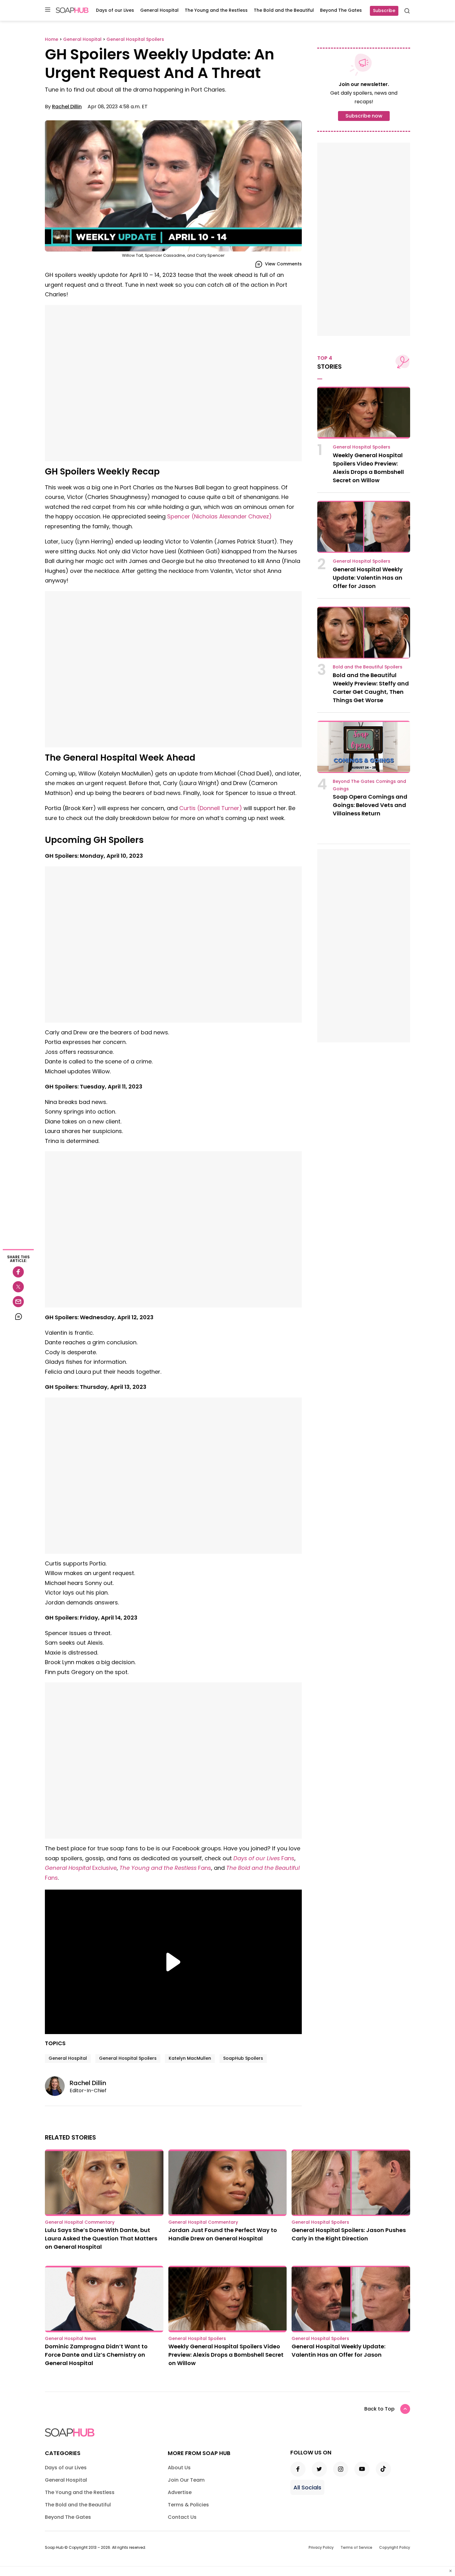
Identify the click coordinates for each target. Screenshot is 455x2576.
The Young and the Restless (216, 10)
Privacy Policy (321, 2547)
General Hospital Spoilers (128, 2058)
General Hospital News (71, 2338)
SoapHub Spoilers (243, 2058)
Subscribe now (364, 116)
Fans (264, 1858)
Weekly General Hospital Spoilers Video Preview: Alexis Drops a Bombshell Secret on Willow (226, 2355)
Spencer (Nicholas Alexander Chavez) (219, 516)
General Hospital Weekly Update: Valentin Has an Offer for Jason (368, 578)
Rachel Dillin (67, 107)
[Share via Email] (18, 1302)
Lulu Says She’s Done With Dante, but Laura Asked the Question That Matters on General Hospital (101, 2238)
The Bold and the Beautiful (284, 10)
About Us (179, 2468)
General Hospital (159, 10)
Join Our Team (186, 2480)
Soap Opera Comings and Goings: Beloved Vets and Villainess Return (370, 805)
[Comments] (18, 1316)
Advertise (180, 2492)
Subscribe (384, 11)
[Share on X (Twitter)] (18, 1287)
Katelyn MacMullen (190, 2058)
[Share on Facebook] (18, 1272)
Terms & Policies (188, 2505)
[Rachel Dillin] (57, 2086)
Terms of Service (356, 2547)
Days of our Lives (115, 10)
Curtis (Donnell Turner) (211, 808)
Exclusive (81, 1868)
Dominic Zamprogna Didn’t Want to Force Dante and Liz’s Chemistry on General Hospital (96, 2355)
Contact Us (182, 2517)
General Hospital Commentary (80, 2222)
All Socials (307, 2487)
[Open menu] (48, 10)
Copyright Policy (395, 2547)
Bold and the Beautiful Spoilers (368, 667)
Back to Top (379, 2409)
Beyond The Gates (341, 10)
